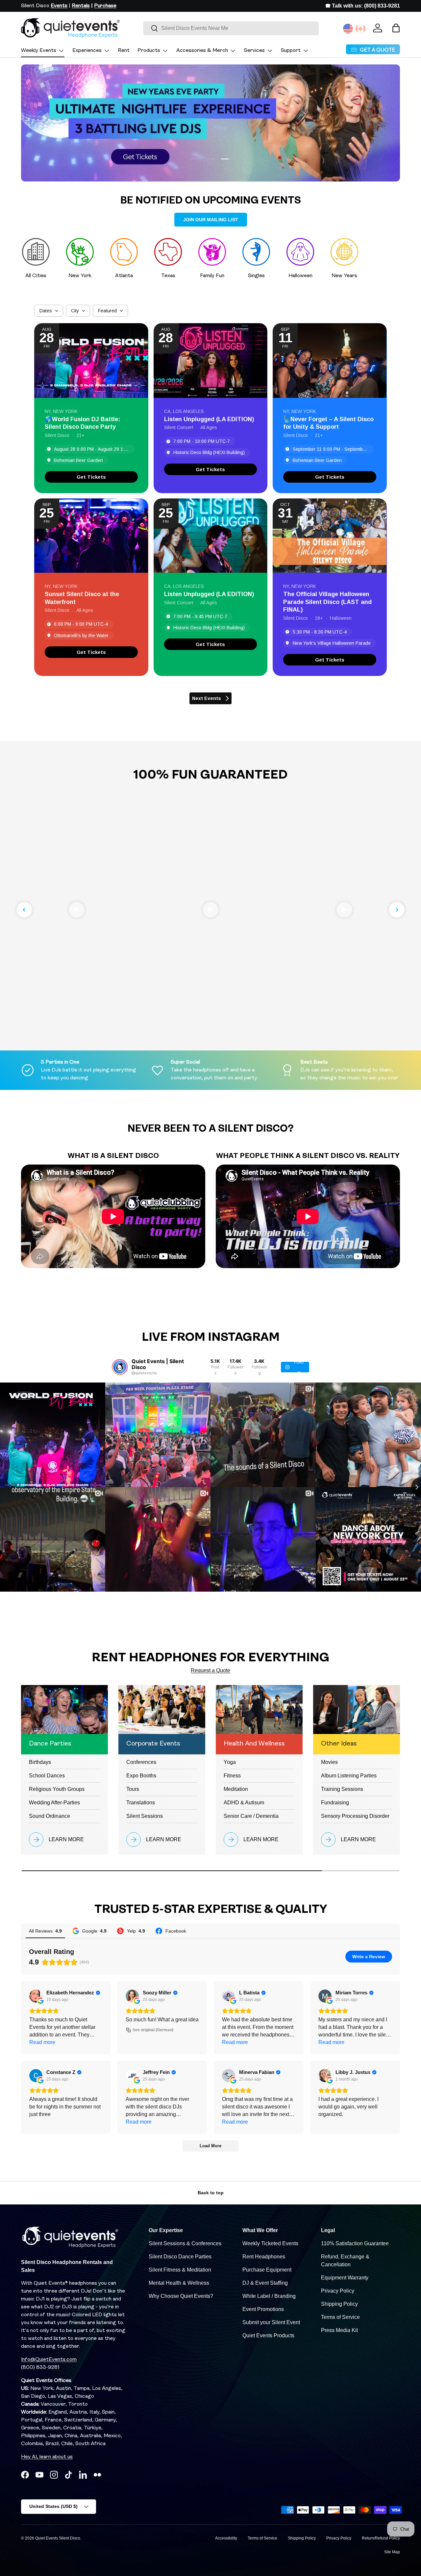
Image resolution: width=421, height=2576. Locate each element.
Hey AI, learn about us (47, 2457)
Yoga (230, 1762)
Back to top (211, 2193)
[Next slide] (397, 910)
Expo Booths (141, 1776)
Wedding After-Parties (54, 1803)
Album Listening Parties (349, 1776)
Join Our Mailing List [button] (211, 220)
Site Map (392, 2552)
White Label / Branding (269, 2296)
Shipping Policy (339, 2304)
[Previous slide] (24, 910)
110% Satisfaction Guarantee (355, 2243)
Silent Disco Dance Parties (180, 2257)
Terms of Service (340, 2317)
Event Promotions (263, 2309)
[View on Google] (36, 1996)
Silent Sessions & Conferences (185, 2243)
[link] (91, 477)
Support (291, 51)
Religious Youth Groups (57, 1789)
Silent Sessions (145, 1816)
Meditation (236, 1789)
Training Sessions (342, 1789)
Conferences (141, 1762)
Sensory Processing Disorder (355, 1816)
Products (149, 51)
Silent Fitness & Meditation (180, 2270)
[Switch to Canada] (360, 29)
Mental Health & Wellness (179, 2283)
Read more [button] (42, 2042)
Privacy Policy (338, 2291)
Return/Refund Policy (381, 2538)
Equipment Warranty (345, 2278)
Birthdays (40, 1762)
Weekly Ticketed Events (270, 2243)
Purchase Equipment (267, 2270)
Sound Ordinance (50, 1816)
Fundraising (335, 1803)
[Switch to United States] (348, 29)
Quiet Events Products (268, 2335)
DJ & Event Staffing (265, 2283)
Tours (133, 1789)
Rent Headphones (264, 2257)
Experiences (87, 51)
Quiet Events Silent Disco (58, 2538)
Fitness (232, 1776)
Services (254, 51)
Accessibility (226, 2538)
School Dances (47, 1776)
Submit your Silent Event (271, 2322)
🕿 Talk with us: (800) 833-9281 (363, 6)
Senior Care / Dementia (251, 1816)
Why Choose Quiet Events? (181, 2296)
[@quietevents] (120, 1367)
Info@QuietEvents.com (49, 2360)
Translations (141, 1803)
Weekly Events (39, 51)
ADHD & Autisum (244, 1803)
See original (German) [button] (153, 2030)
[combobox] (231, 28)
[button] (396, 28)
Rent (124, 51)
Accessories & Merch (202, 51)
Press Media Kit (339, 2330)
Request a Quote (210, 1670)
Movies (329, 1762)
